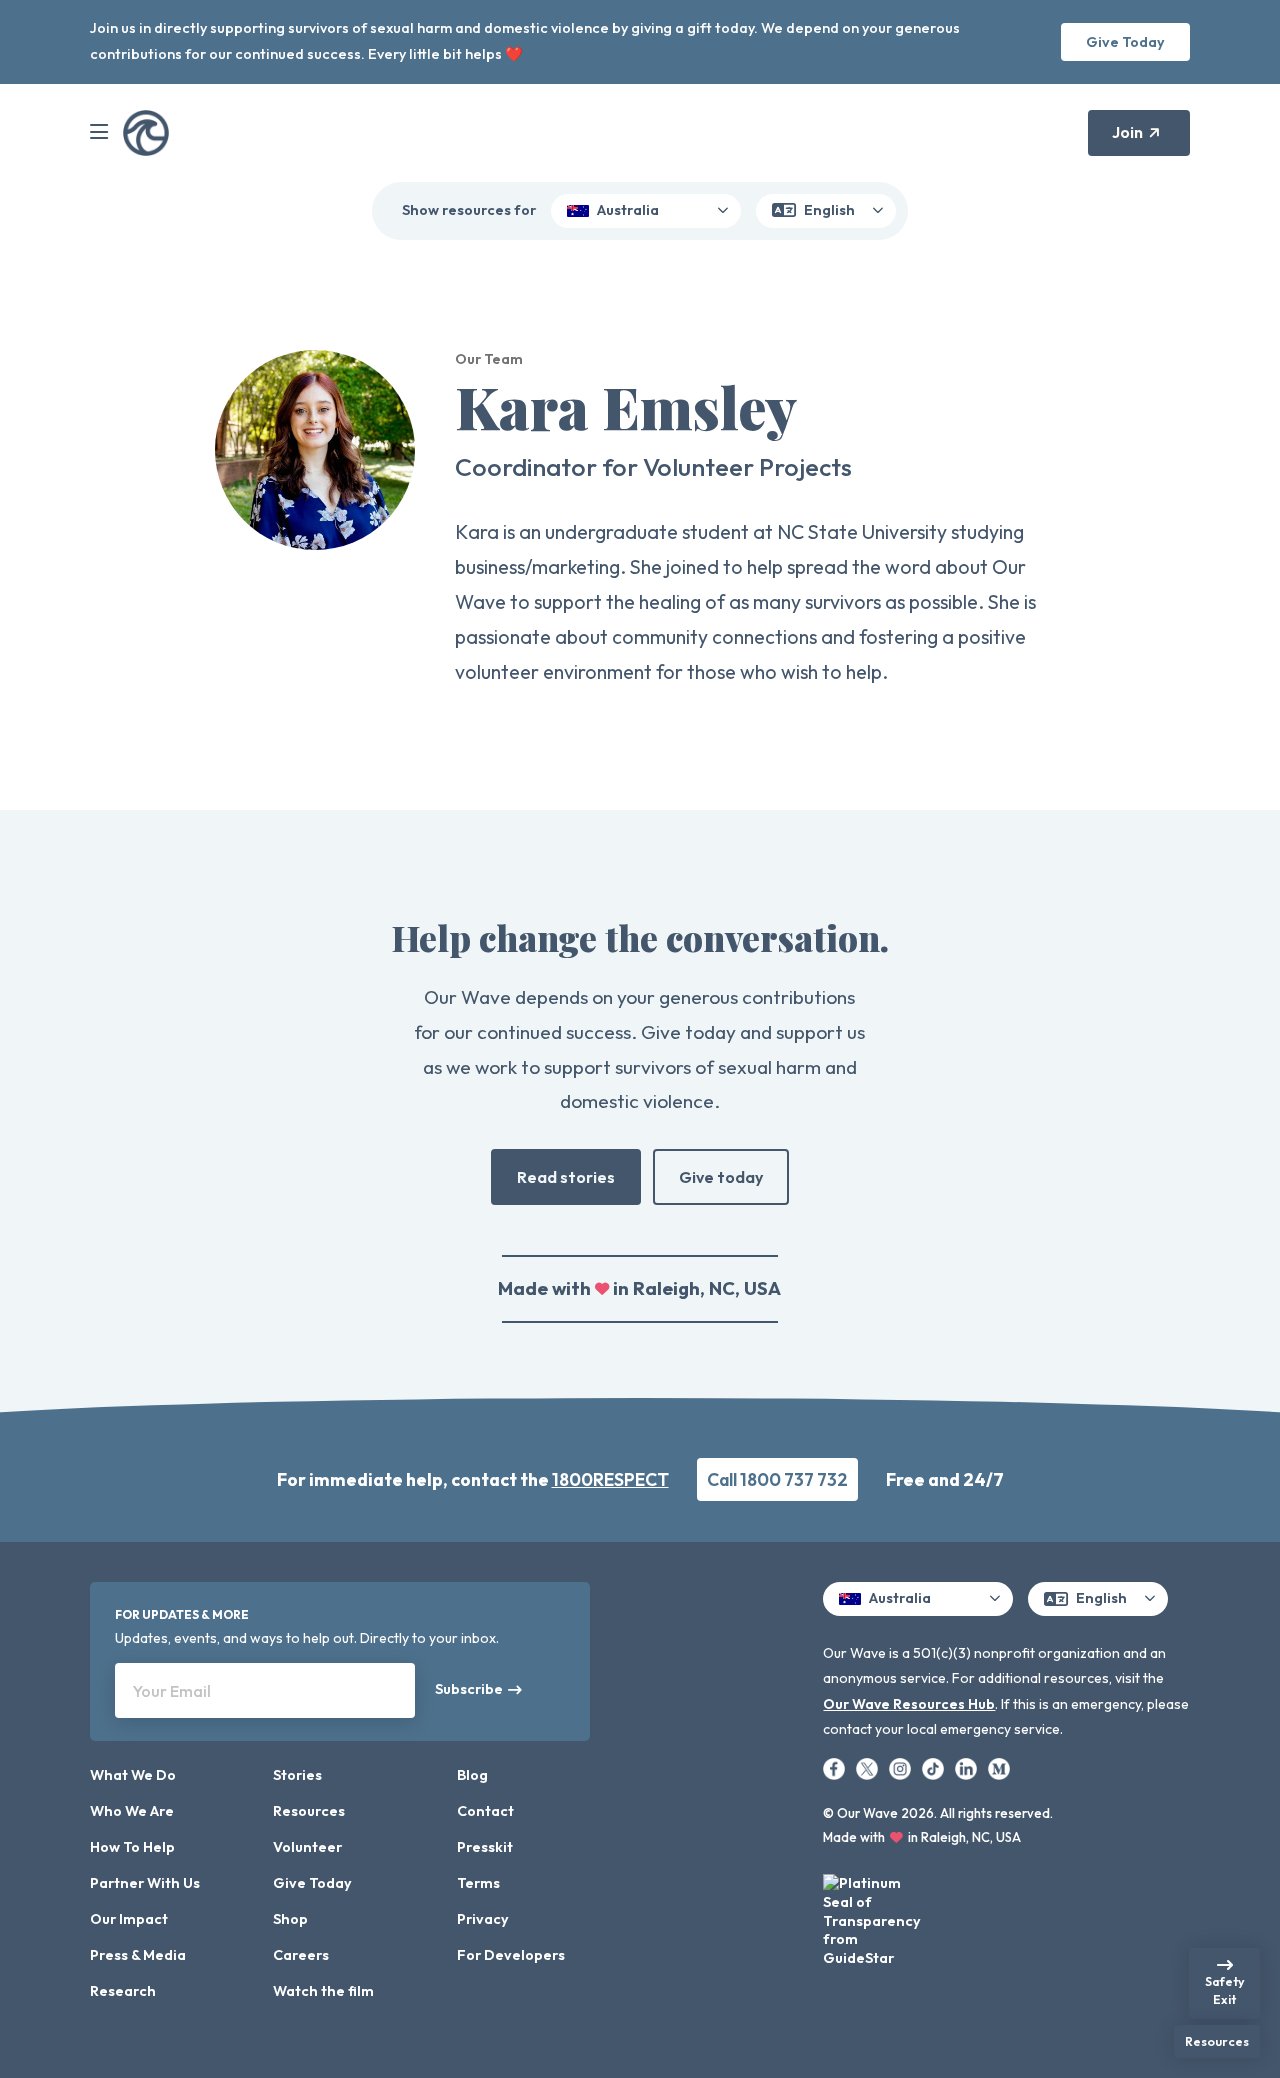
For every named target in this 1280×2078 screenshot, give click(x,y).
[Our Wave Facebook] (835, 1767)
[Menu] (99, 132)
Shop (290, 1919)
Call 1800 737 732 (777, 1479)
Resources (309, 1811)
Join (1127, 132)
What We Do (133, 1775)
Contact (485, 1811)
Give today (721, 1177)
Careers (301, 1955)
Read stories (566, 1177)
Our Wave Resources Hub (909, 1704)
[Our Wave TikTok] (934, 1767)
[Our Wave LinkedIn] (967, 1767)
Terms (478, 1883)
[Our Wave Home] (146, 133)
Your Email (172, 1691)
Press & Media (138, 1955)
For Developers (511, 1955)
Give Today (1125, 42)
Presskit (485, 1847)
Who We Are (132, 1811)
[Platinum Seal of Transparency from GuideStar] (873, 1914)
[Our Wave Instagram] (901, 1767)
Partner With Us (145, 1883)
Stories (297, 1775)
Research (123, 1991)
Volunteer (307, 1847)
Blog (472, 1775)
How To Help (132, 1847)
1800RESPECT (610, 1479)
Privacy (483, 1919)
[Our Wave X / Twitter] (868, 1767)
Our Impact (129, 1919)
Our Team (489, 359)
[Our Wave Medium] (999, 1767)
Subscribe (469, 1689)
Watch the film (323, 1991)
